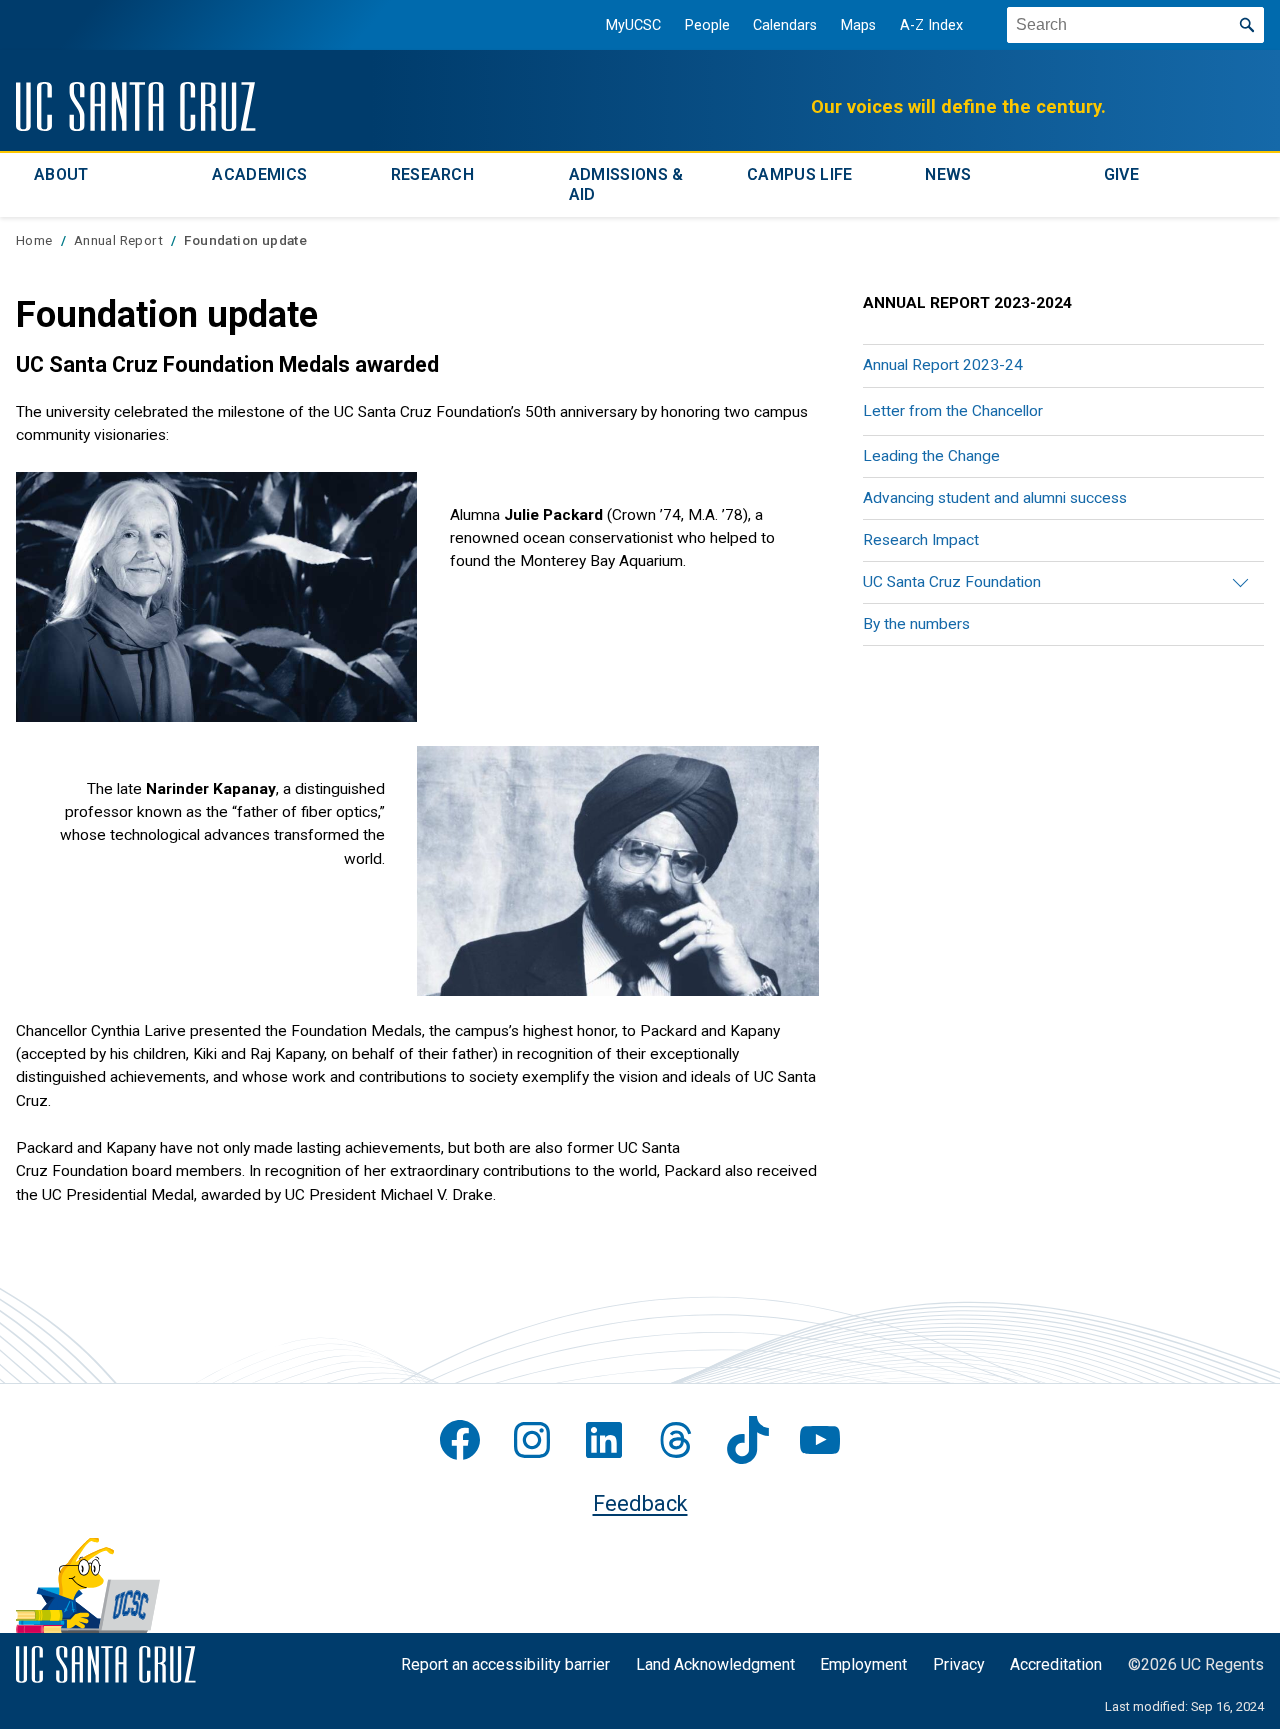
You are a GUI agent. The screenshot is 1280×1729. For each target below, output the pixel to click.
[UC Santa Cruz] (136, 106)
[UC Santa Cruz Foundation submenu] (1235, 582)
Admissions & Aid (626, 184)
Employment (863, 1664)
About (61, 174)
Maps (858, 25)
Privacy (959, 1664)
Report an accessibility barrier (505, 1664)
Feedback (640, 1503)
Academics (259, 174)
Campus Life (800, 174)
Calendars (785, 25)
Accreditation (1056, 1664)
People (707, 25)
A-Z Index (931, 25)
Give (1121, 174)
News (948, 174)
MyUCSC (633, 25)
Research (433, 174)
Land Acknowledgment (715, 1664)
